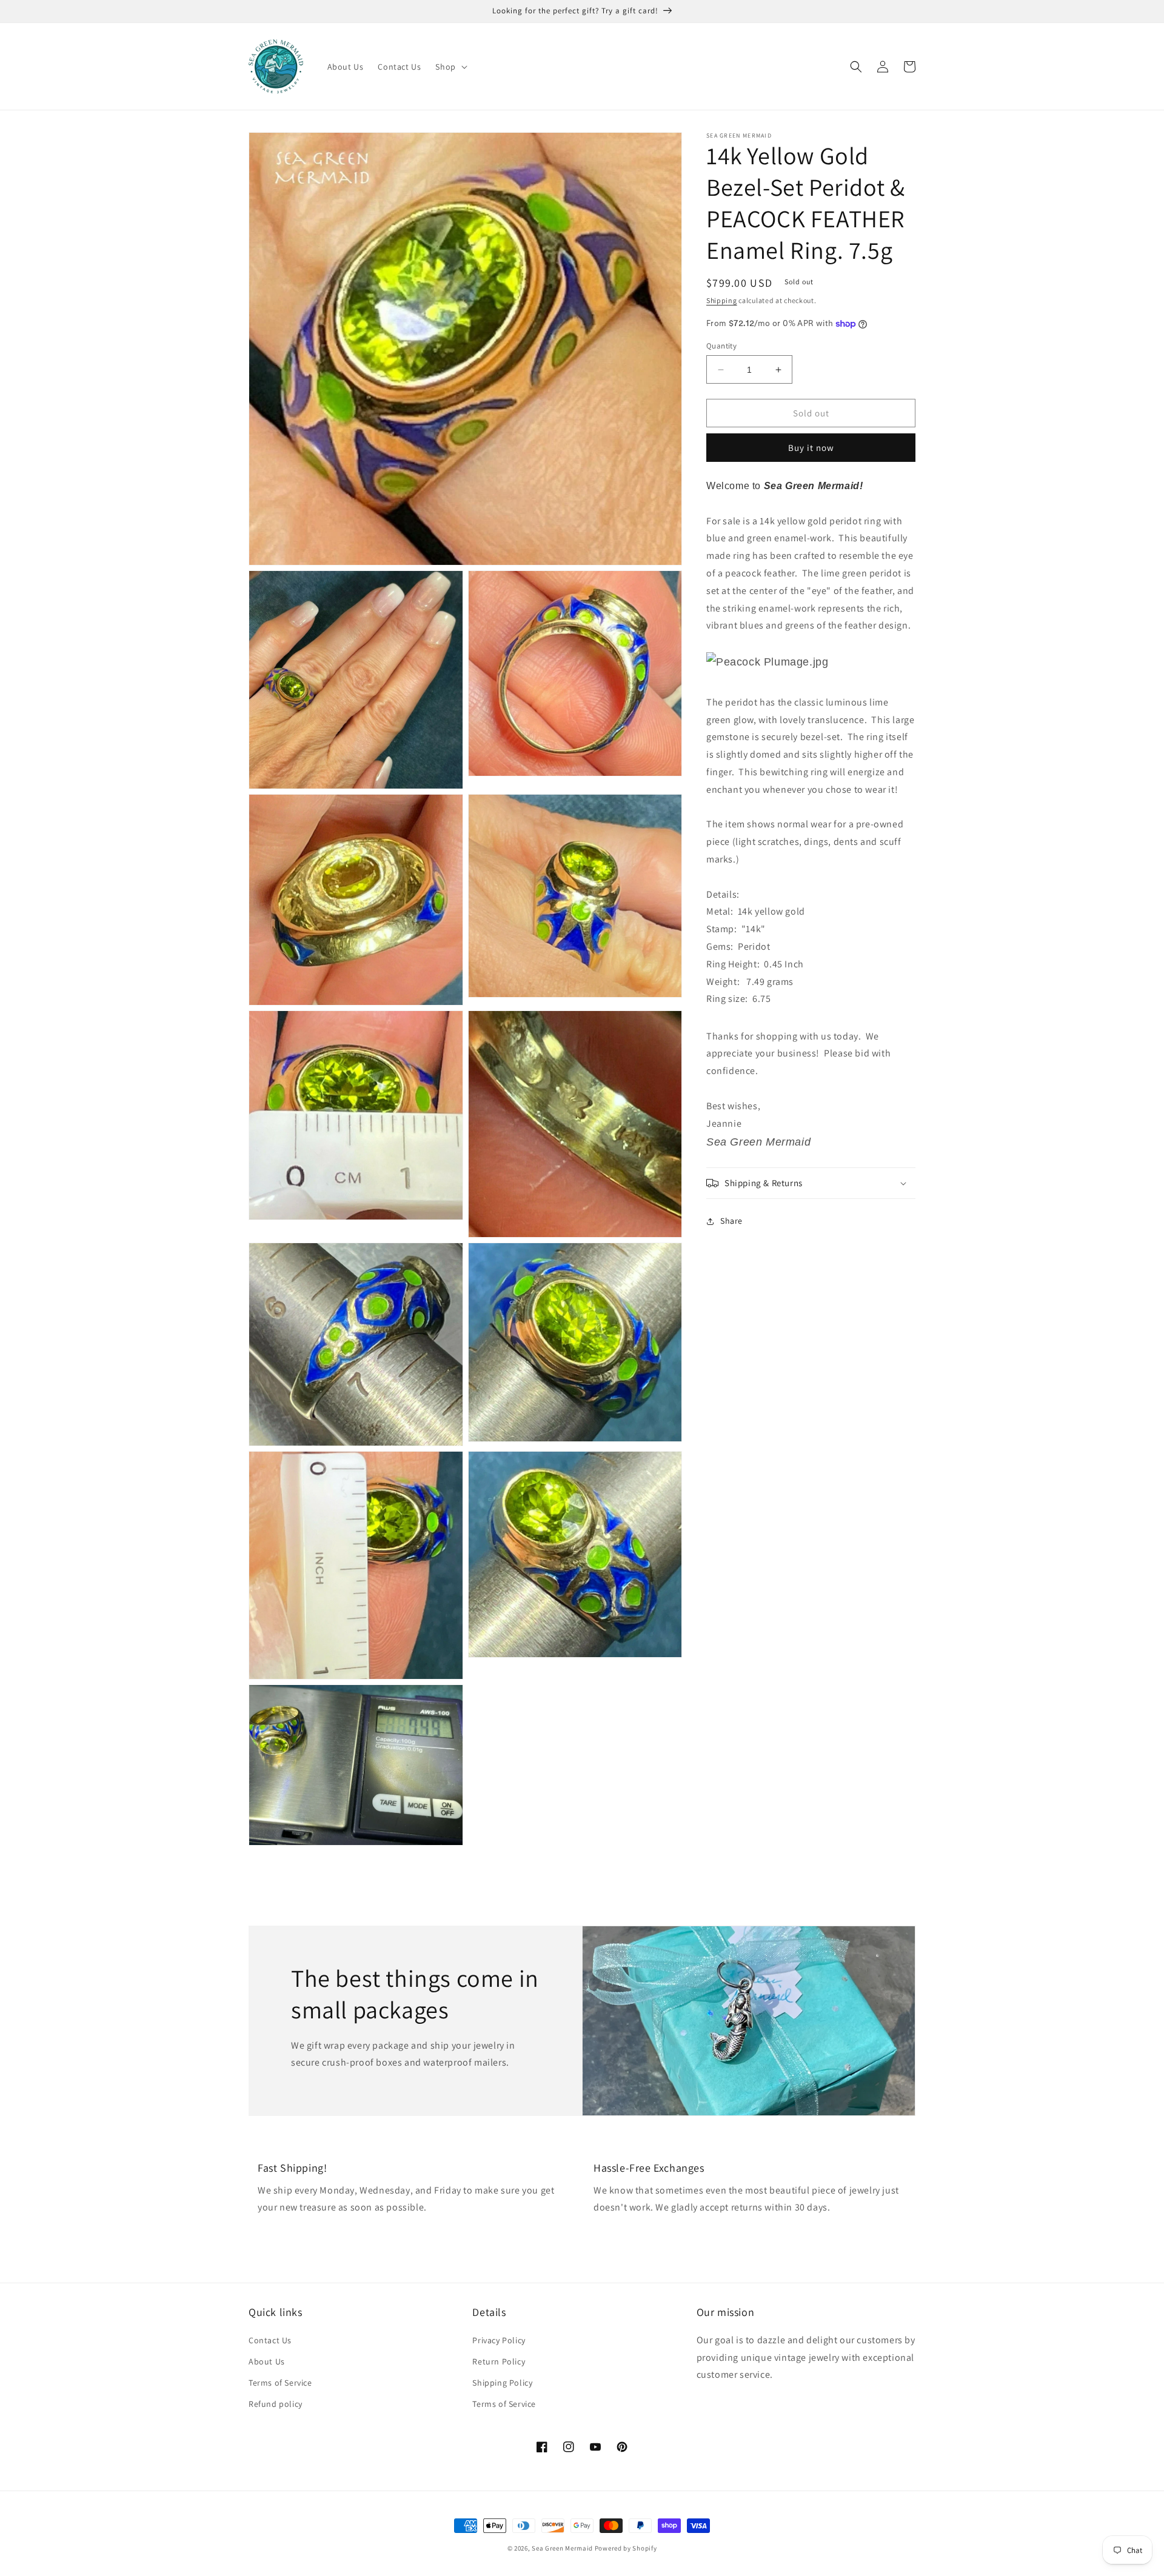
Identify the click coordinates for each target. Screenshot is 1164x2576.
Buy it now (811, 448)
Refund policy (276, 2404)
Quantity (721, 346)
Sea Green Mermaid (562, 2548)
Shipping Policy (502, 2383)
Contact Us (270, 2340)
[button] (450, 67)
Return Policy (499, 2361)
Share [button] (731, 1221)
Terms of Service (280, 2383)
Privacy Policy (499, 2340)
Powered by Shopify (626, 2548)
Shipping (722, 300)
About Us (267, 2361)
